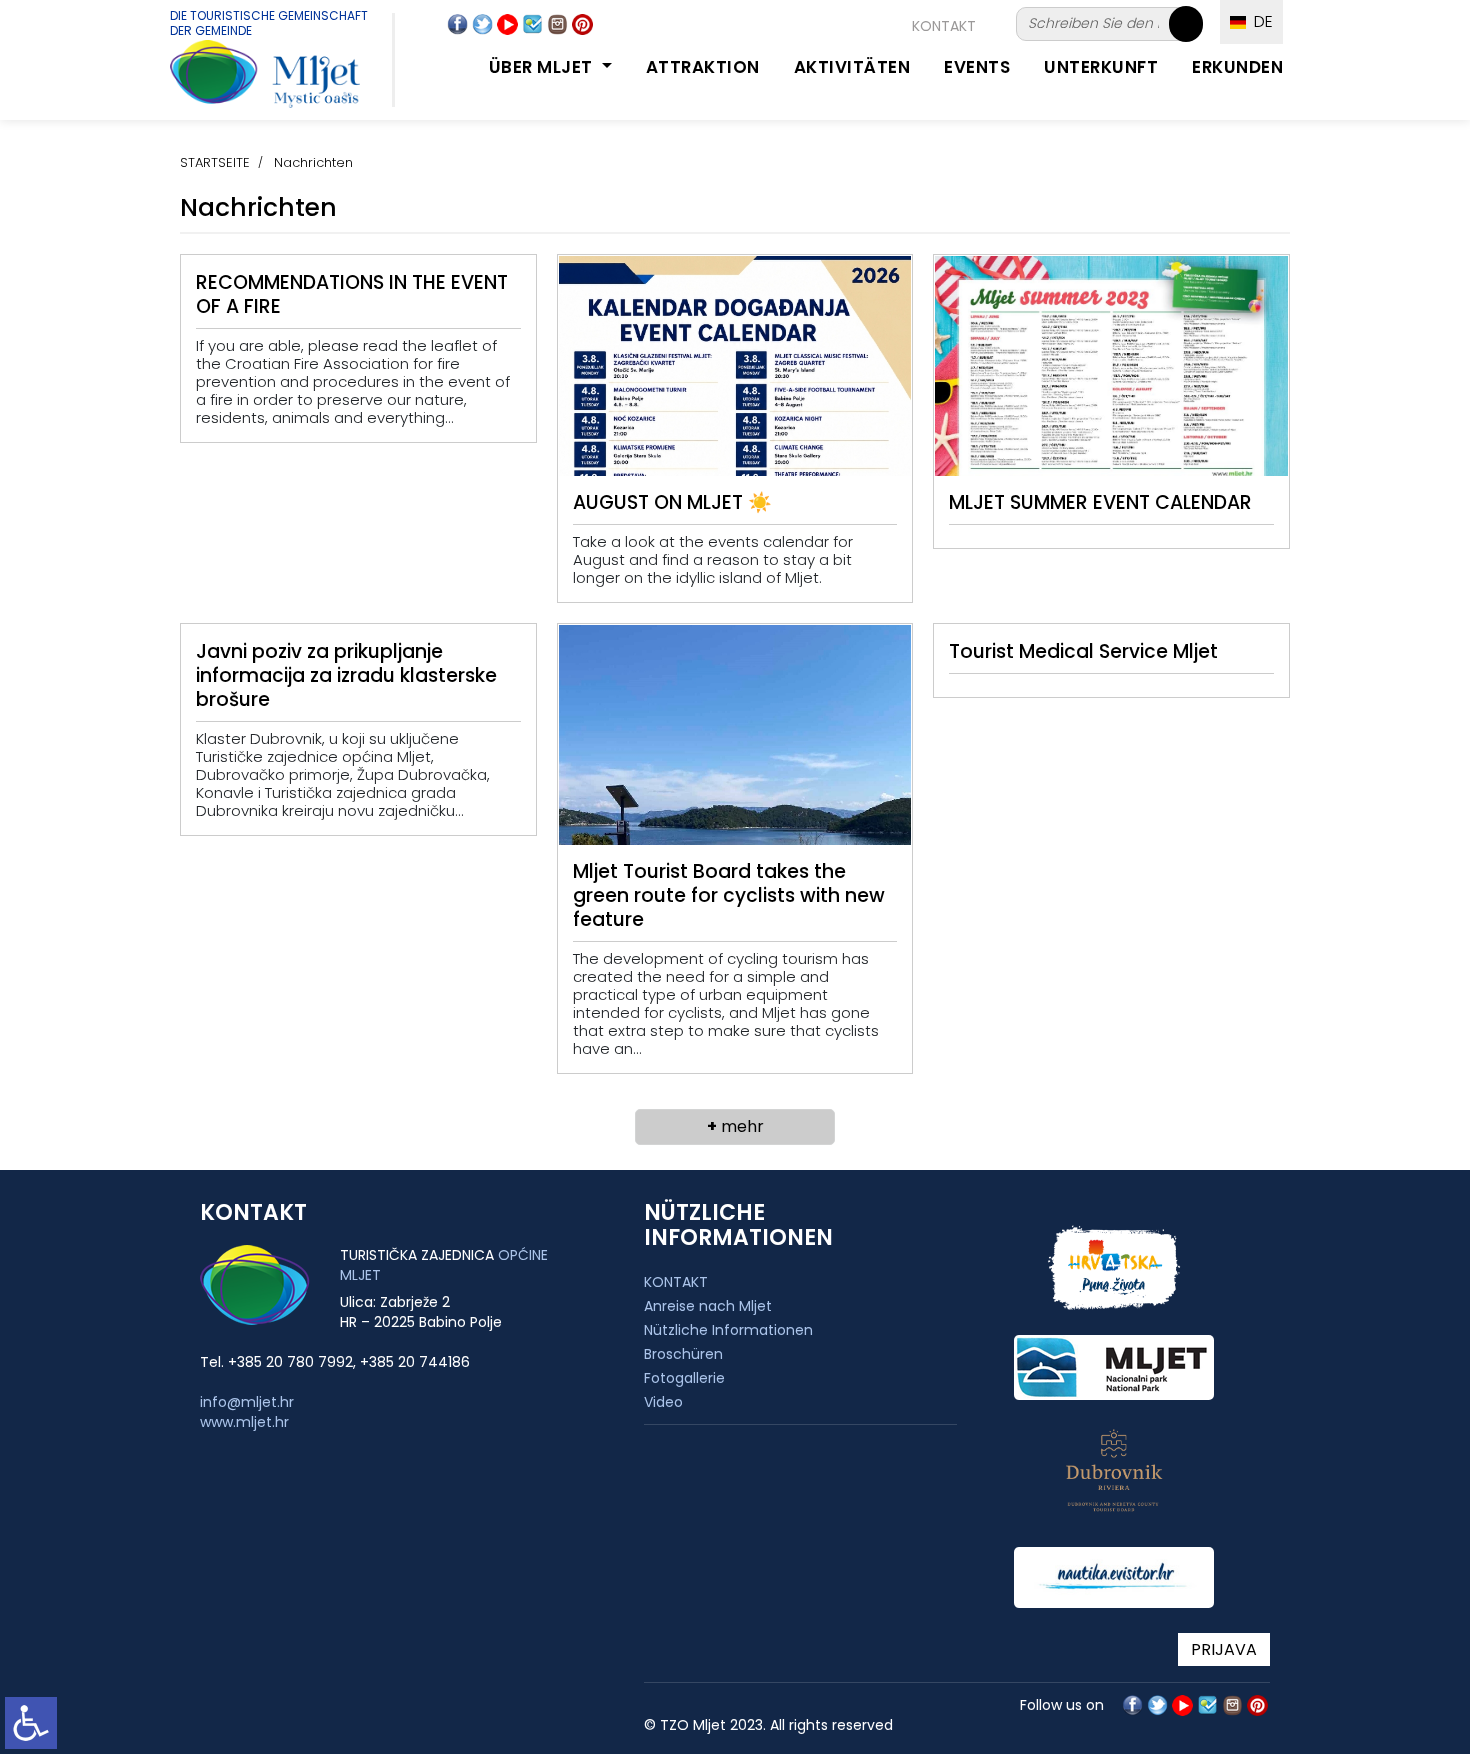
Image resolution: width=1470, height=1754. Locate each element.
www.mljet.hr (244, 1422)
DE (1259, 21)
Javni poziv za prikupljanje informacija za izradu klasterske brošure (346, 675)
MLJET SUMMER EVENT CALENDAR (1100, 502)
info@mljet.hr (247, 1402)
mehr (735, 1126)
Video (663, 1402)
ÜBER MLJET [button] (543, 67)
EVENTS (977, 67)
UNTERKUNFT (1101, 67)
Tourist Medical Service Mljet (1083, 651)
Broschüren (683, 1354)
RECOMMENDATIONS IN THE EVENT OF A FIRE (352, 294)
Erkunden (1237, 67)
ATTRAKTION (703, 67)
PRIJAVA (1224, 1649)
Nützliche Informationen (728, 1330)
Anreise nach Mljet (708, 1306)
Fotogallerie (684, 1378)
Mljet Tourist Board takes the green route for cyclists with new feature (729, 895)
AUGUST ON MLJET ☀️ (672, 502)
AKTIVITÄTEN (852, 67)
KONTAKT (944, 26)
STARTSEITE (215, 162)
